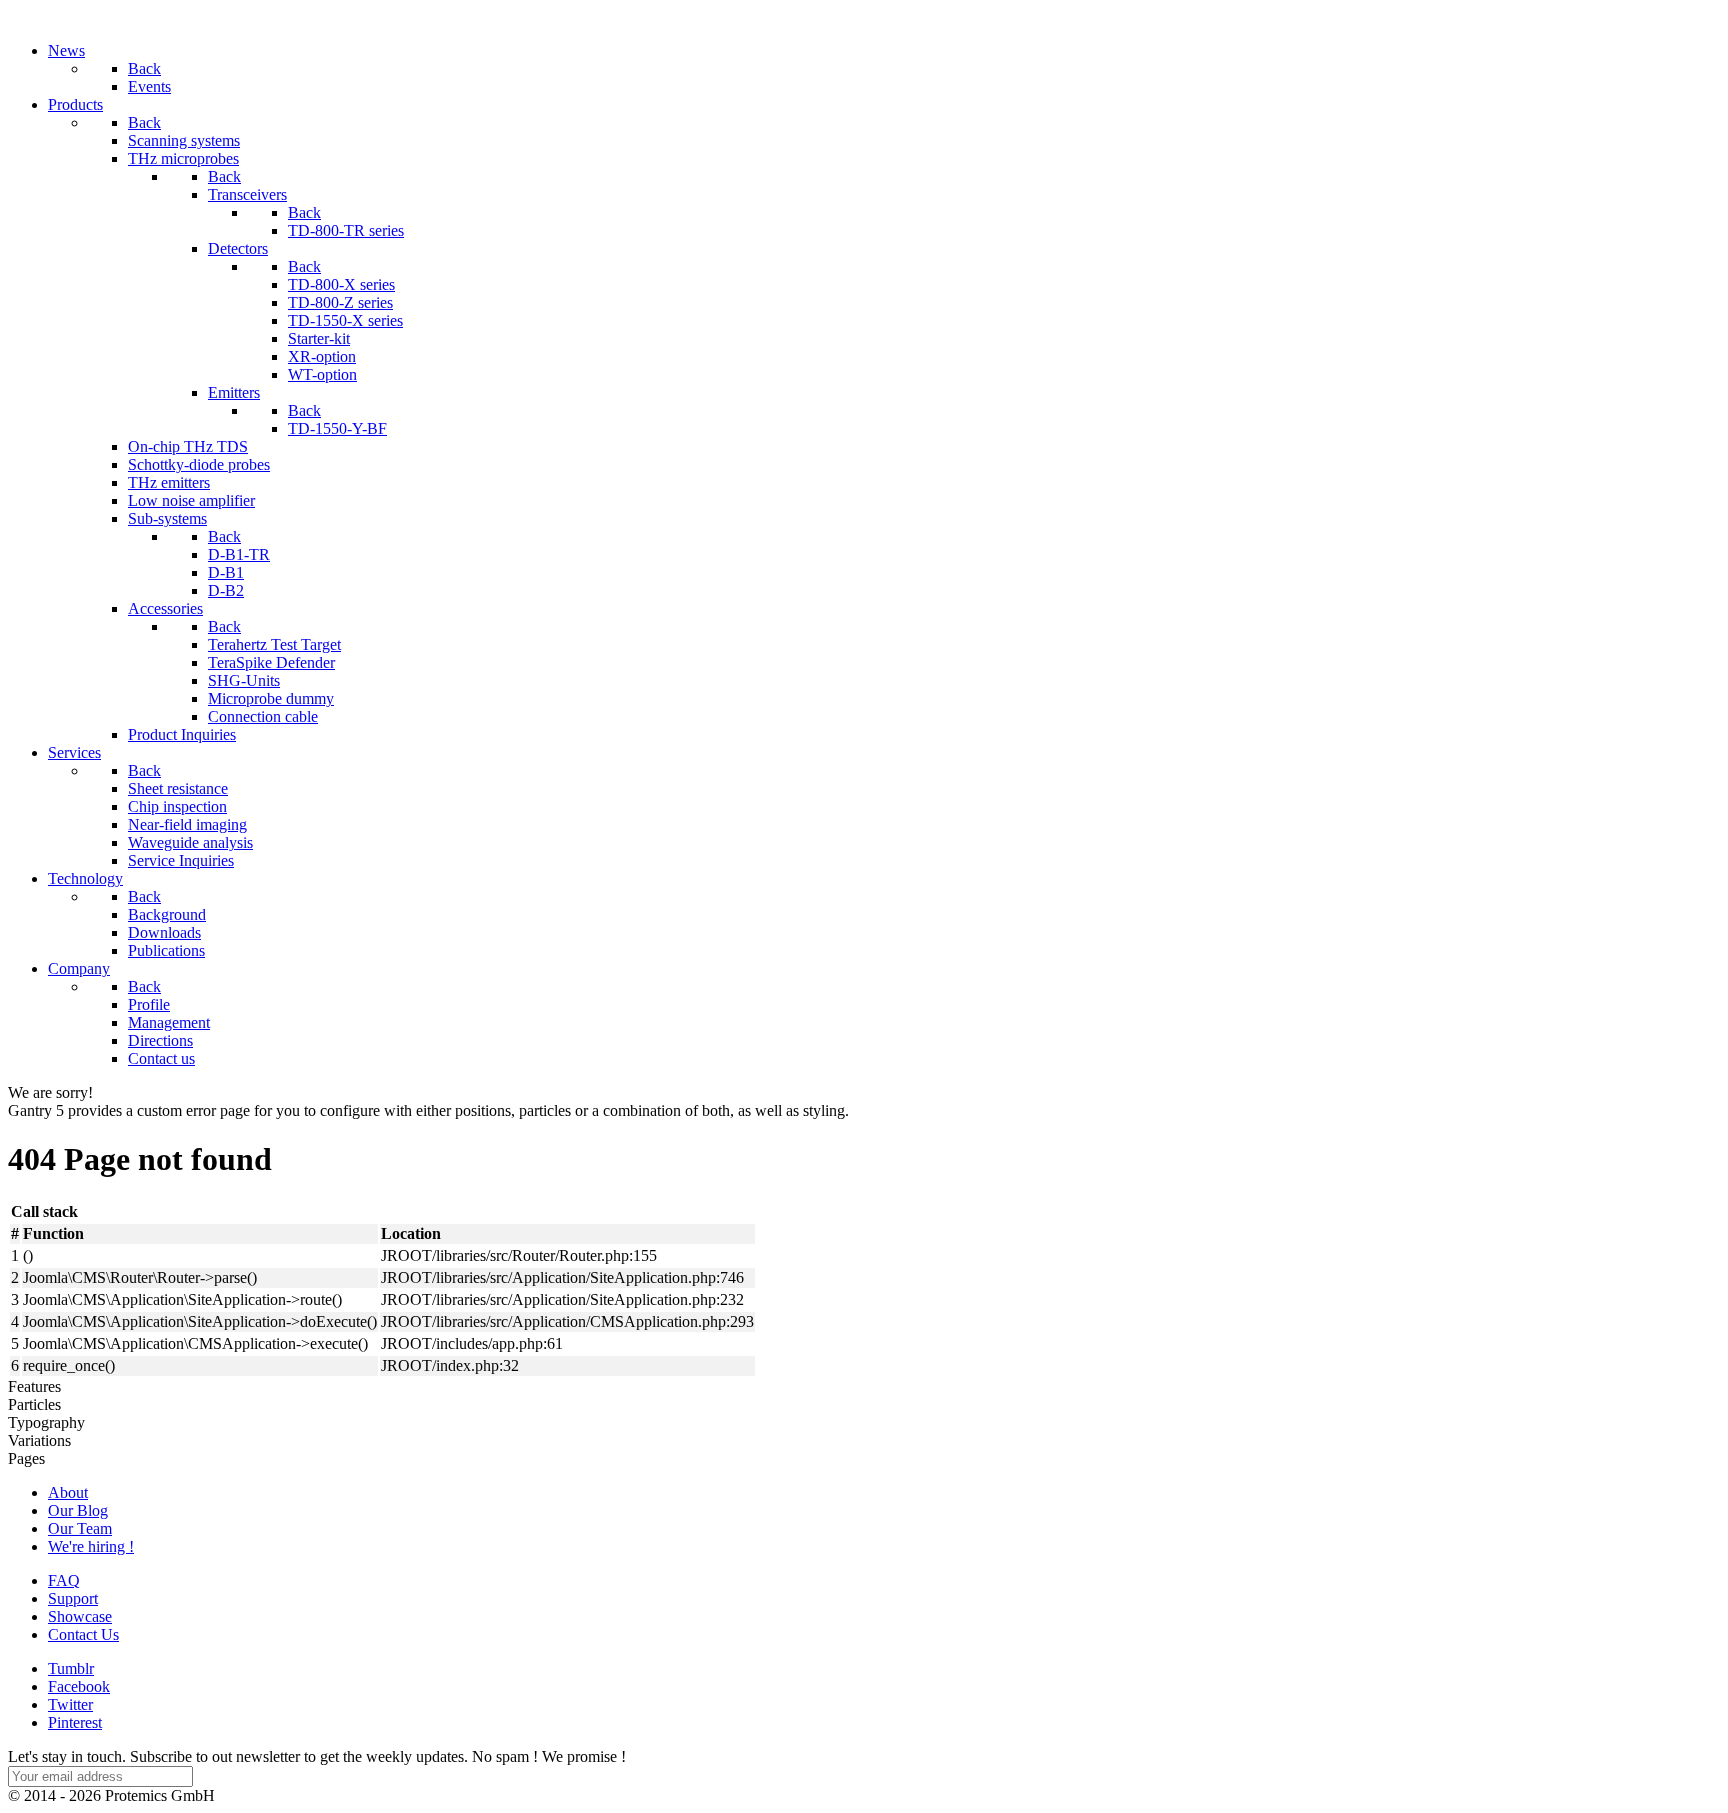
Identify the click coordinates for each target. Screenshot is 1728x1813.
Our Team (80, 1528)
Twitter (70, 1704)
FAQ (64, 1580)
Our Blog (78, 1510)
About (68, 1492)
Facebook (79, 1686)
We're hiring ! (91, 1546)
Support (73, 1598)
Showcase (80, 1616)
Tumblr (71, 1668)
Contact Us (83, 1634)
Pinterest (75, 1722)
